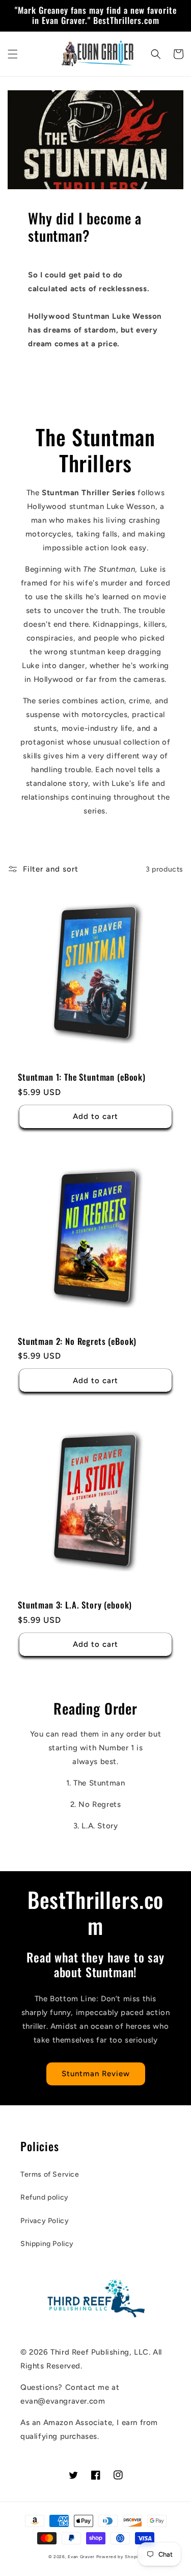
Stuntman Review (96, 2074)
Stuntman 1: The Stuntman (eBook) (82, 1077)
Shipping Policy (47, 2244)
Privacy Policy (45, 2221)
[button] (13, 54)
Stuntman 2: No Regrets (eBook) (77, 1341)
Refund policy (45, 2197)
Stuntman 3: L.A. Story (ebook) (75, 1605)
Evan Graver (81, 2557)
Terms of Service (50, 2174)
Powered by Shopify (120, 2557)
